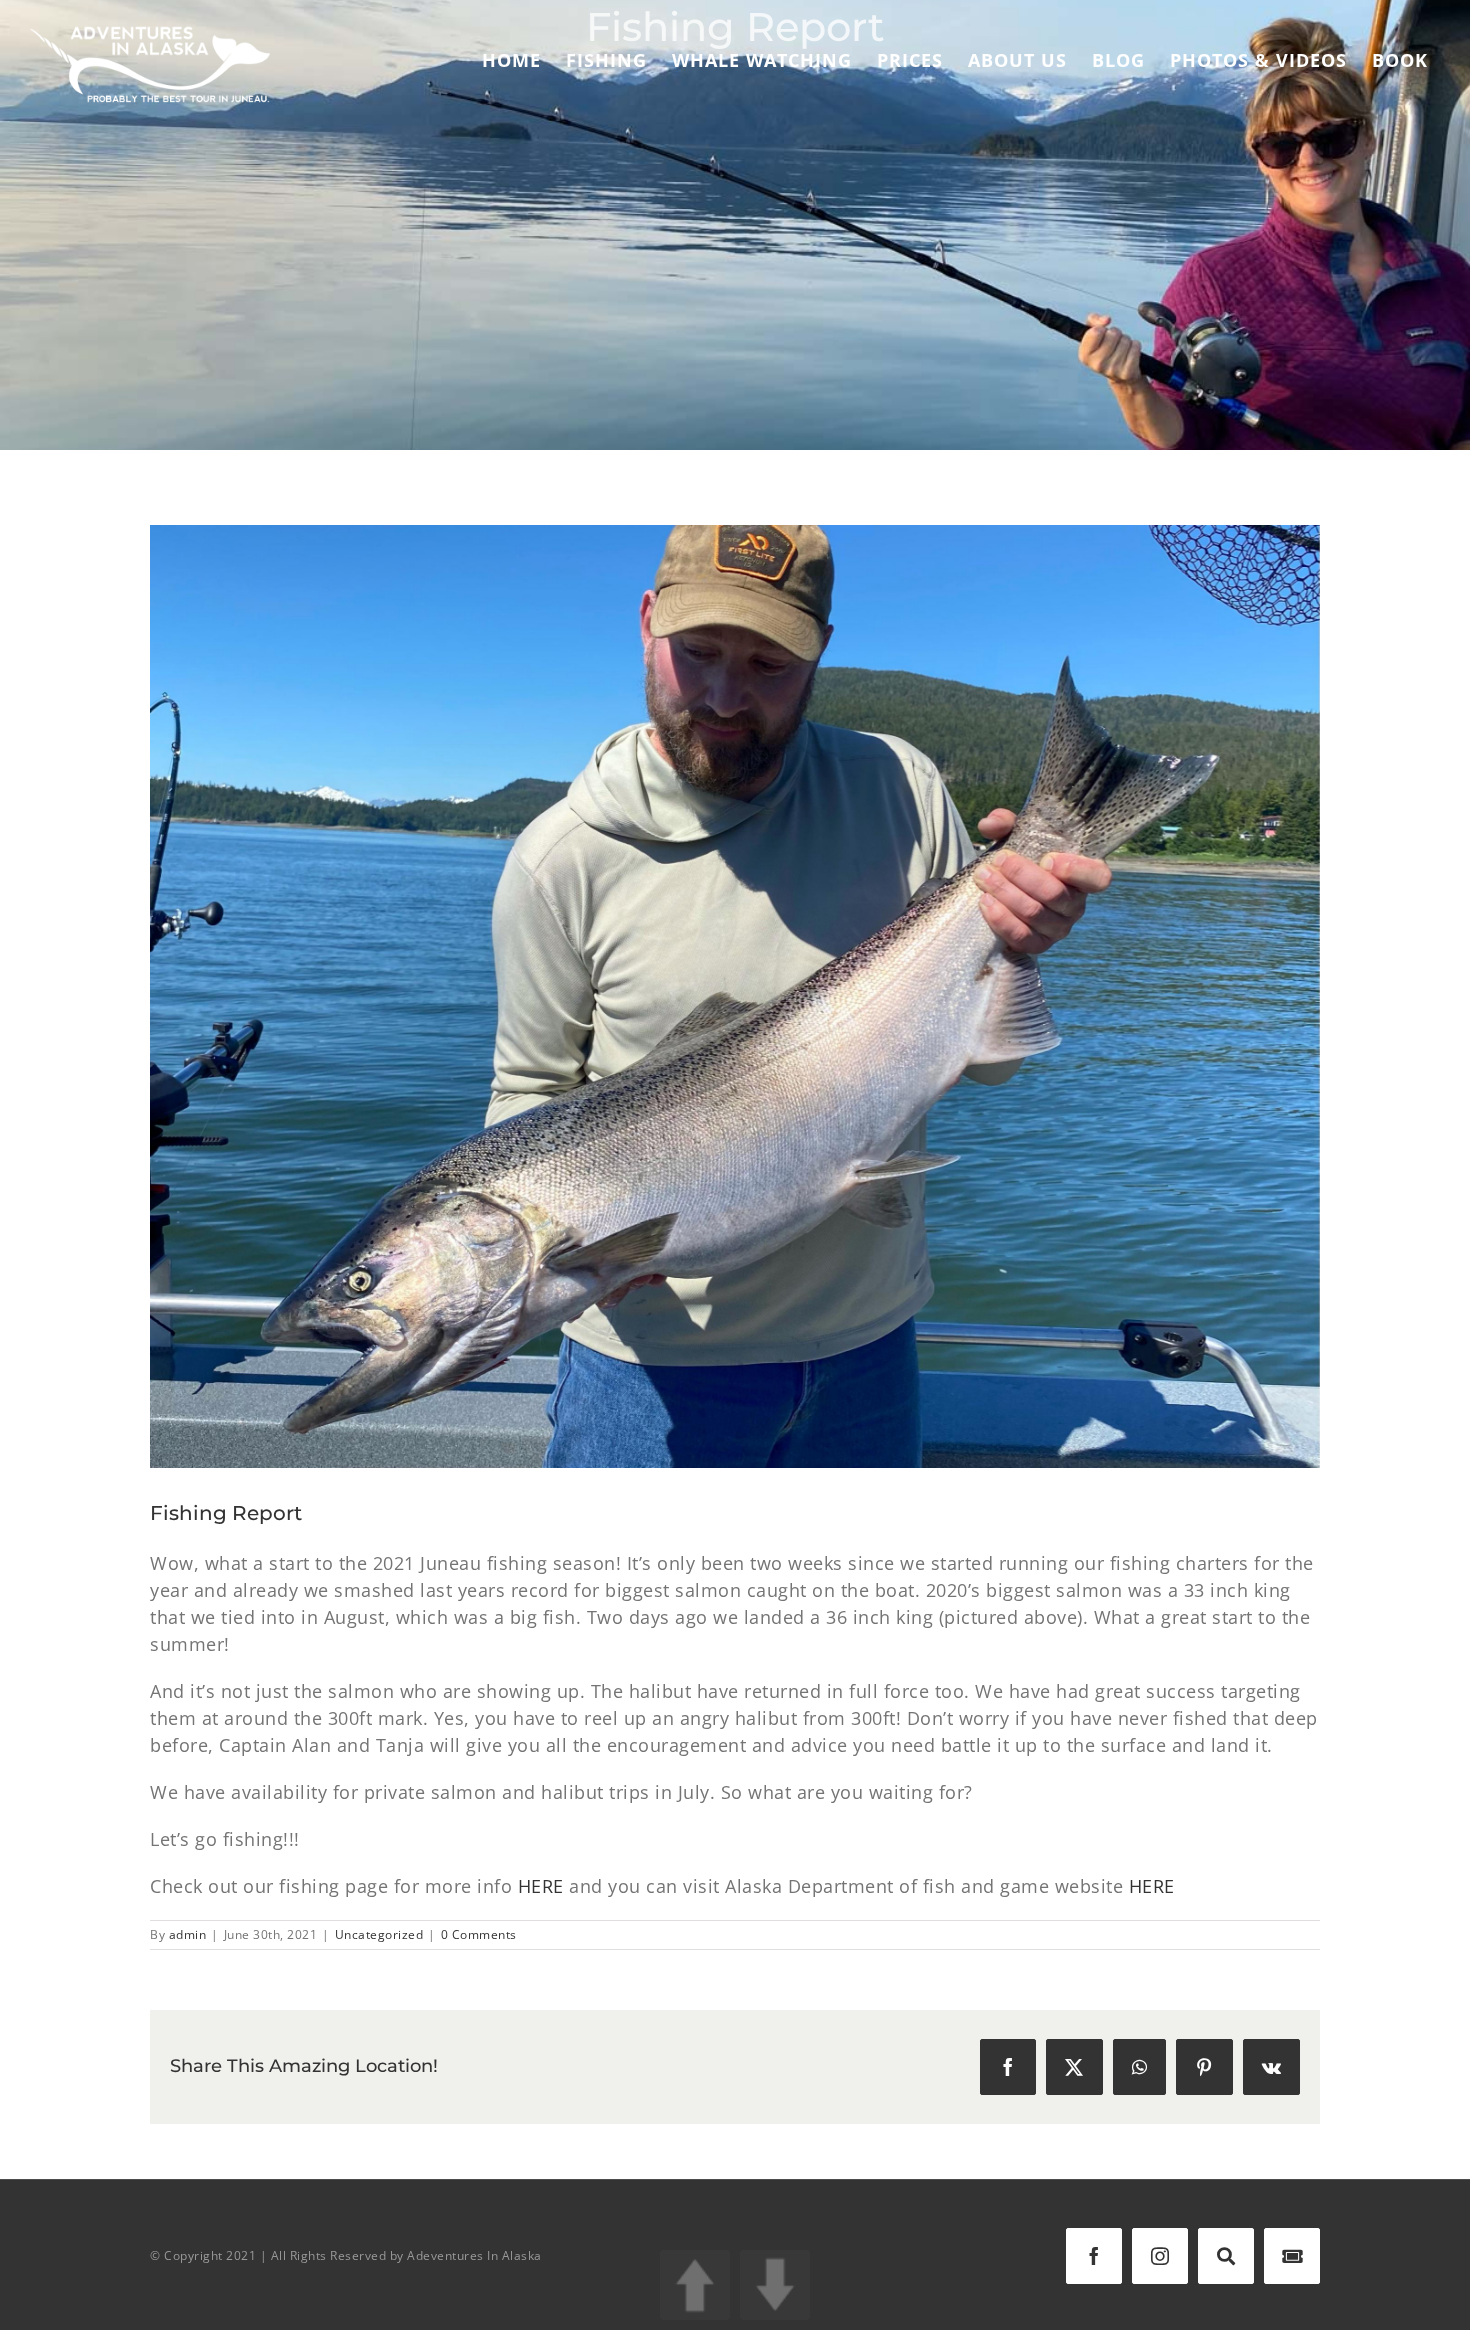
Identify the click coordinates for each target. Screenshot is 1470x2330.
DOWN (775, 2285)
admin (188, 1934)
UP (695, 2285)
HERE (541, 1886)
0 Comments (479, 1934)
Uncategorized (379, 1934)
